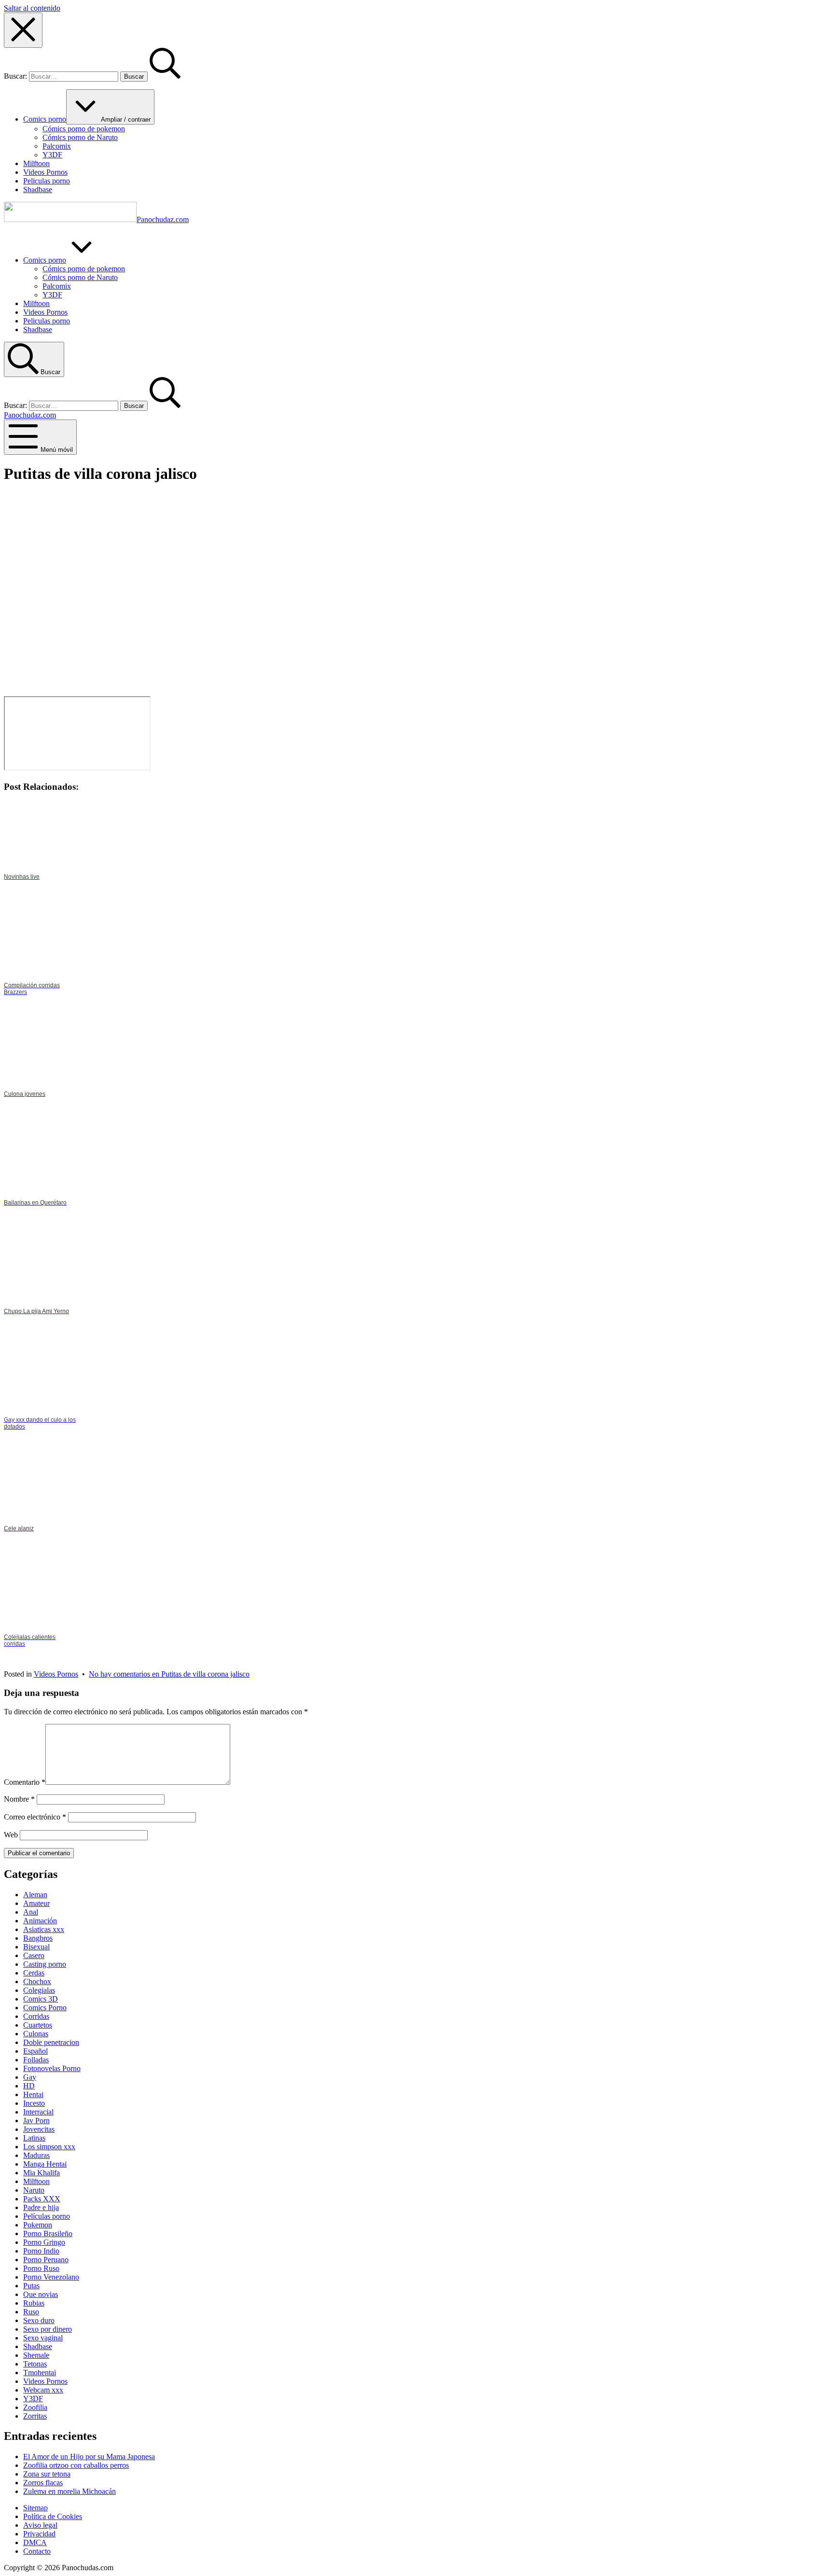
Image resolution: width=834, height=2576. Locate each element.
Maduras (36, 2155)
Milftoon (36, 2181)
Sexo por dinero (48, 2329)
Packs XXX (42, 2199)
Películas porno (47, 2216)
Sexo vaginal (43, 2338)
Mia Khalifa (42, 2173)
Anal (31, 1912)
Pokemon (38, 2225)
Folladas (36, 2060)
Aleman (35, 1895)
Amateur (36, 1903)
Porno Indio (41, 2251)
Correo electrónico (35, 1817)
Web (11, 1835)
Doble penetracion (51, 2042)
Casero (34, 1955)
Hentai (33, 2094)
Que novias (41, 2294)
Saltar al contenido (32, 8)
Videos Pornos (56, 1674)
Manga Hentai (45, 2164)
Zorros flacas (43, 2483)
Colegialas (39, 1990)
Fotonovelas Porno (52, 2068)
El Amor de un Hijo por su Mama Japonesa (89, 2457)
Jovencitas (39, 2129)
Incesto (34, 2103)
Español (35, 2051)
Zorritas (35, 2416)
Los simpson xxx (49, 2147)
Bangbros (38, 1938)
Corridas (36, 2016)
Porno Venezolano (51, 2277)
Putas (31, 2286)
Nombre (19, 1799)
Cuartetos (38, 2025)
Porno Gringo (44, 2242)
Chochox (37, 1981)
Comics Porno (45, 2008)
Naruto (34, 2190)
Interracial (38, 2112)
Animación (40, 1921)
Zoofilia (35, 2407)
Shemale (36, 2355)
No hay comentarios (169, 1674)
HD (29, 2086)
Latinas (34, 2138)
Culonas (36, 2034)
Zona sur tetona (47, 2474)
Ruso (31, 2312)
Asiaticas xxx (44, 1929)
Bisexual (36, 1947)
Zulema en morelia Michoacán (69, 2491)
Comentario (25, 1782)
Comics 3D (41, 1999)
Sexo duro (39, 2320)
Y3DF (33, 2399)
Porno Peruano (46, 2260)
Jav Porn (36, 2121)
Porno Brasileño (48, 2233)
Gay (30, 2077)
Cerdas (34, 1973)
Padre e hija (41, 2207)
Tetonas (35, 2364)
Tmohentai (40, 2373)
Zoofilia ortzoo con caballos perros (76, 2465)
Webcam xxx (43, 2390)
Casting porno (45, 1964)
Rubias (34, 2303)
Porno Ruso (41, 2268)
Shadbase (38, 2346)
